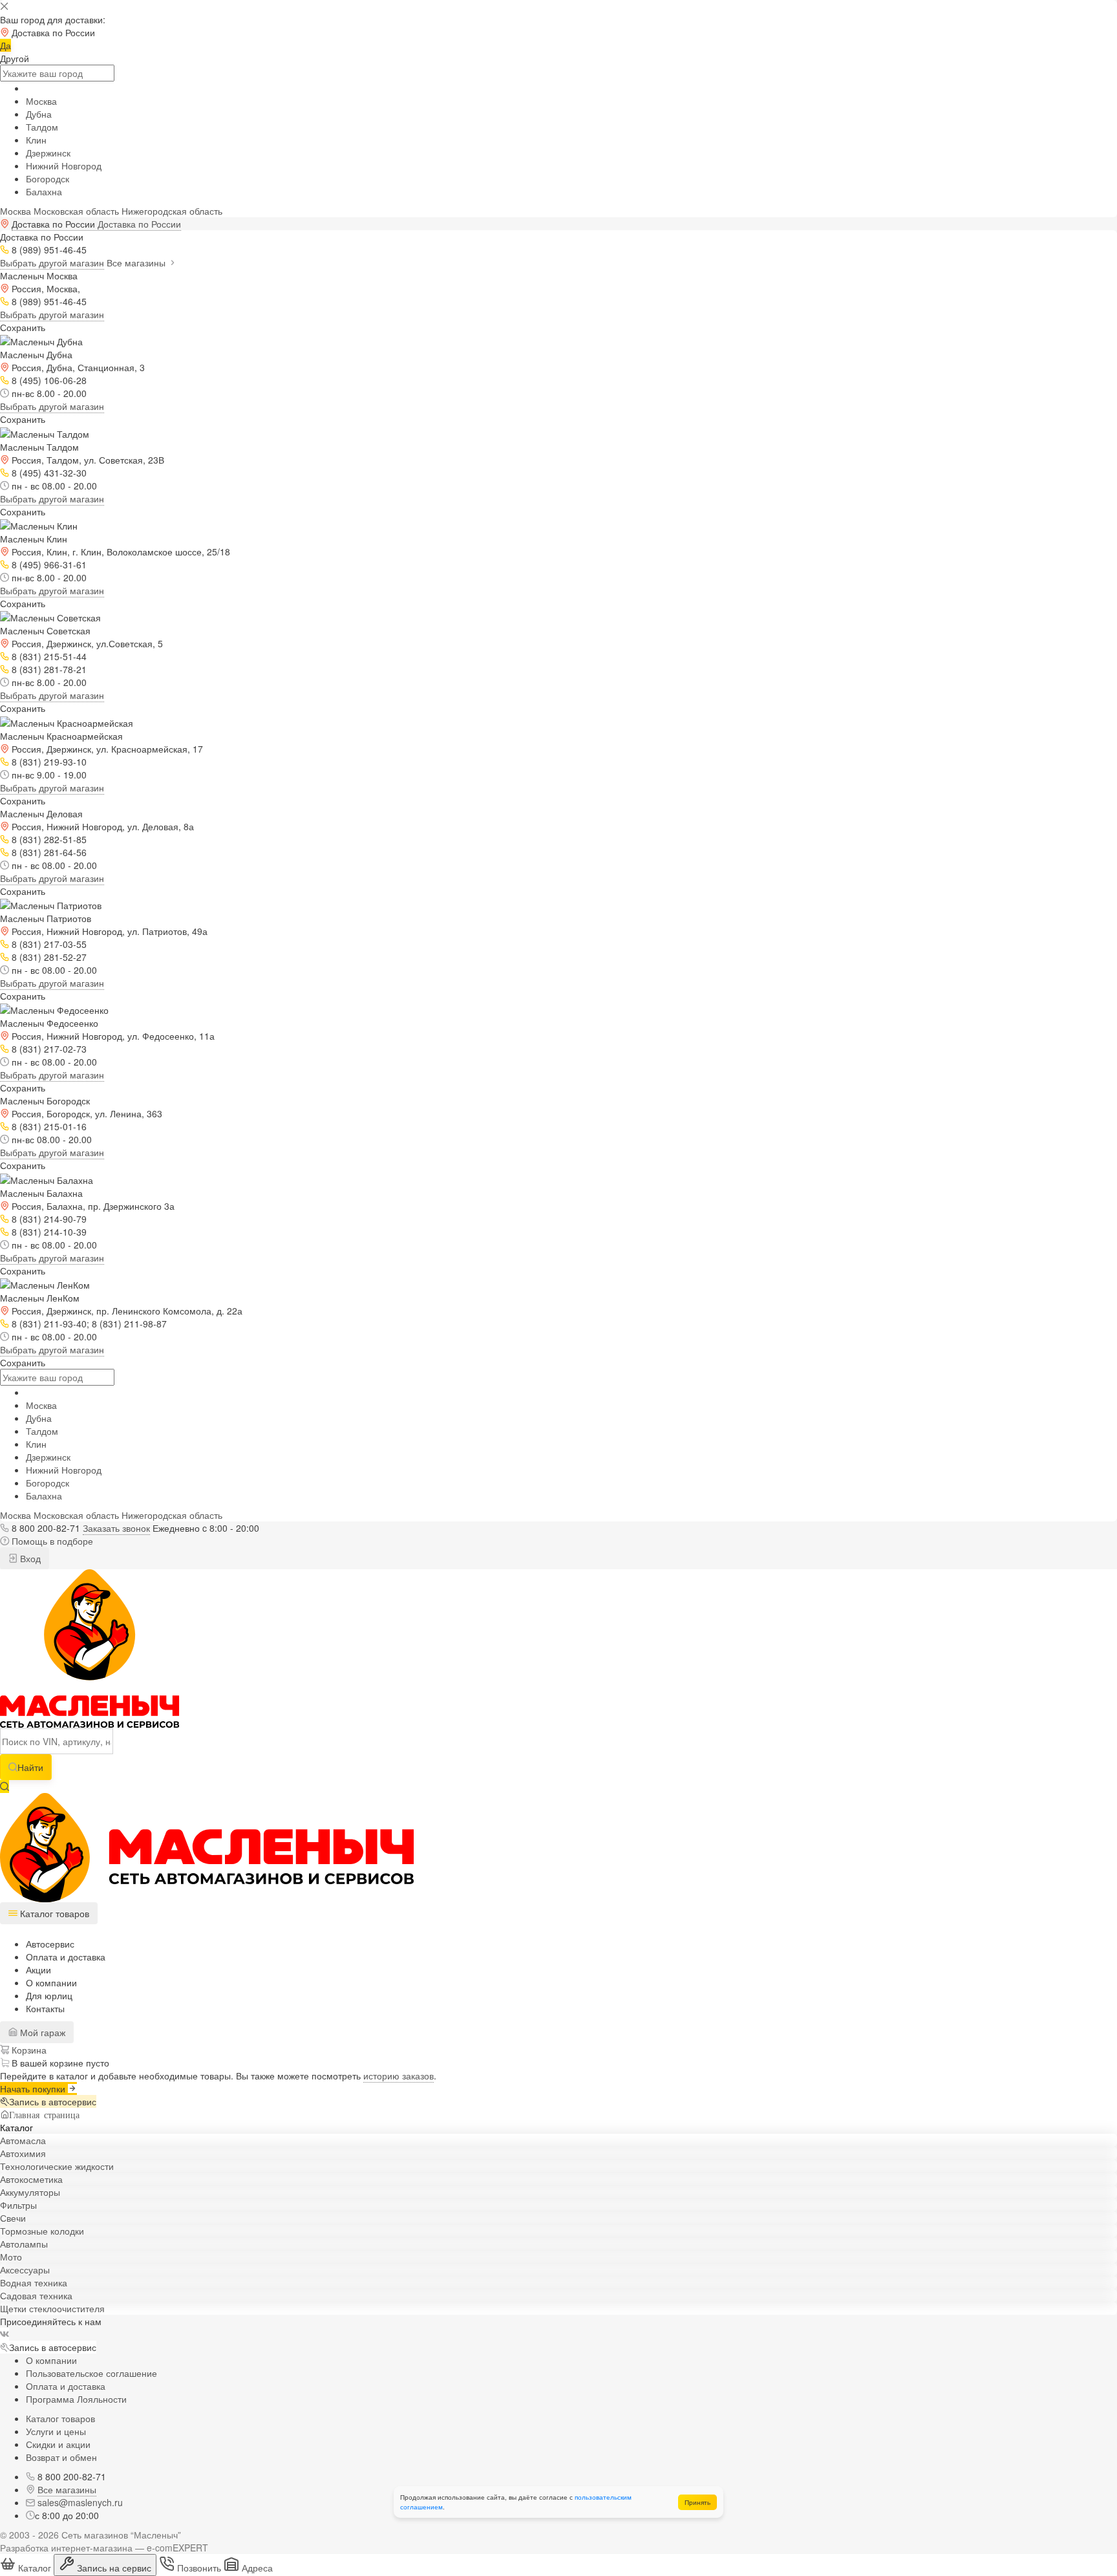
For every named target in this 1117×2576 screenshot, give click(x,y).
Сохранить (23, 327)
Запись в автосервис (53, 2101)
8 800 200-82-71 (46, 1528)
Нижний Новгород (64, 166)
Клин (36, 140)
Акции (38, 1970)
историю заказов (399, 2076)
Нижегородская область (172, 211)
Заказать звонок (116, 1528)
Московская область (76, 211)
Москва (41, 101)
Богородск (48, 178)
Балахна (44, 191)
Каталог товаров (60, 2418)
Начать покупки (34, 2088)
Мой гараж (41, 2032)
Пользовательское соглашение (91, 2373)
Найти (30, 1767)
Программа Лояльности (76, 2399)
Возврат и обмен (61, 2457)
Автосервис (50, 1944)
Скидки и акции (58, 2444)
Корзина (28, 2050)
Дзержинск (48, 153)
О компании (51, 1982)
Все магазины (137, 263)
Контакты (45, 2008)
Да (5, 45)
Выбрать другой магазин (52, 263)
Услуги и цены (56, 2431)
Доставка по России (139, 224)
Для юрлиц (49, 1995)
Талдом (42, 127)
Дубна (39, 114)
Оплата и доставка (66, 1957)
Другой (15, 58)
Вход (29, 1558)
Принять (697, 2502)
